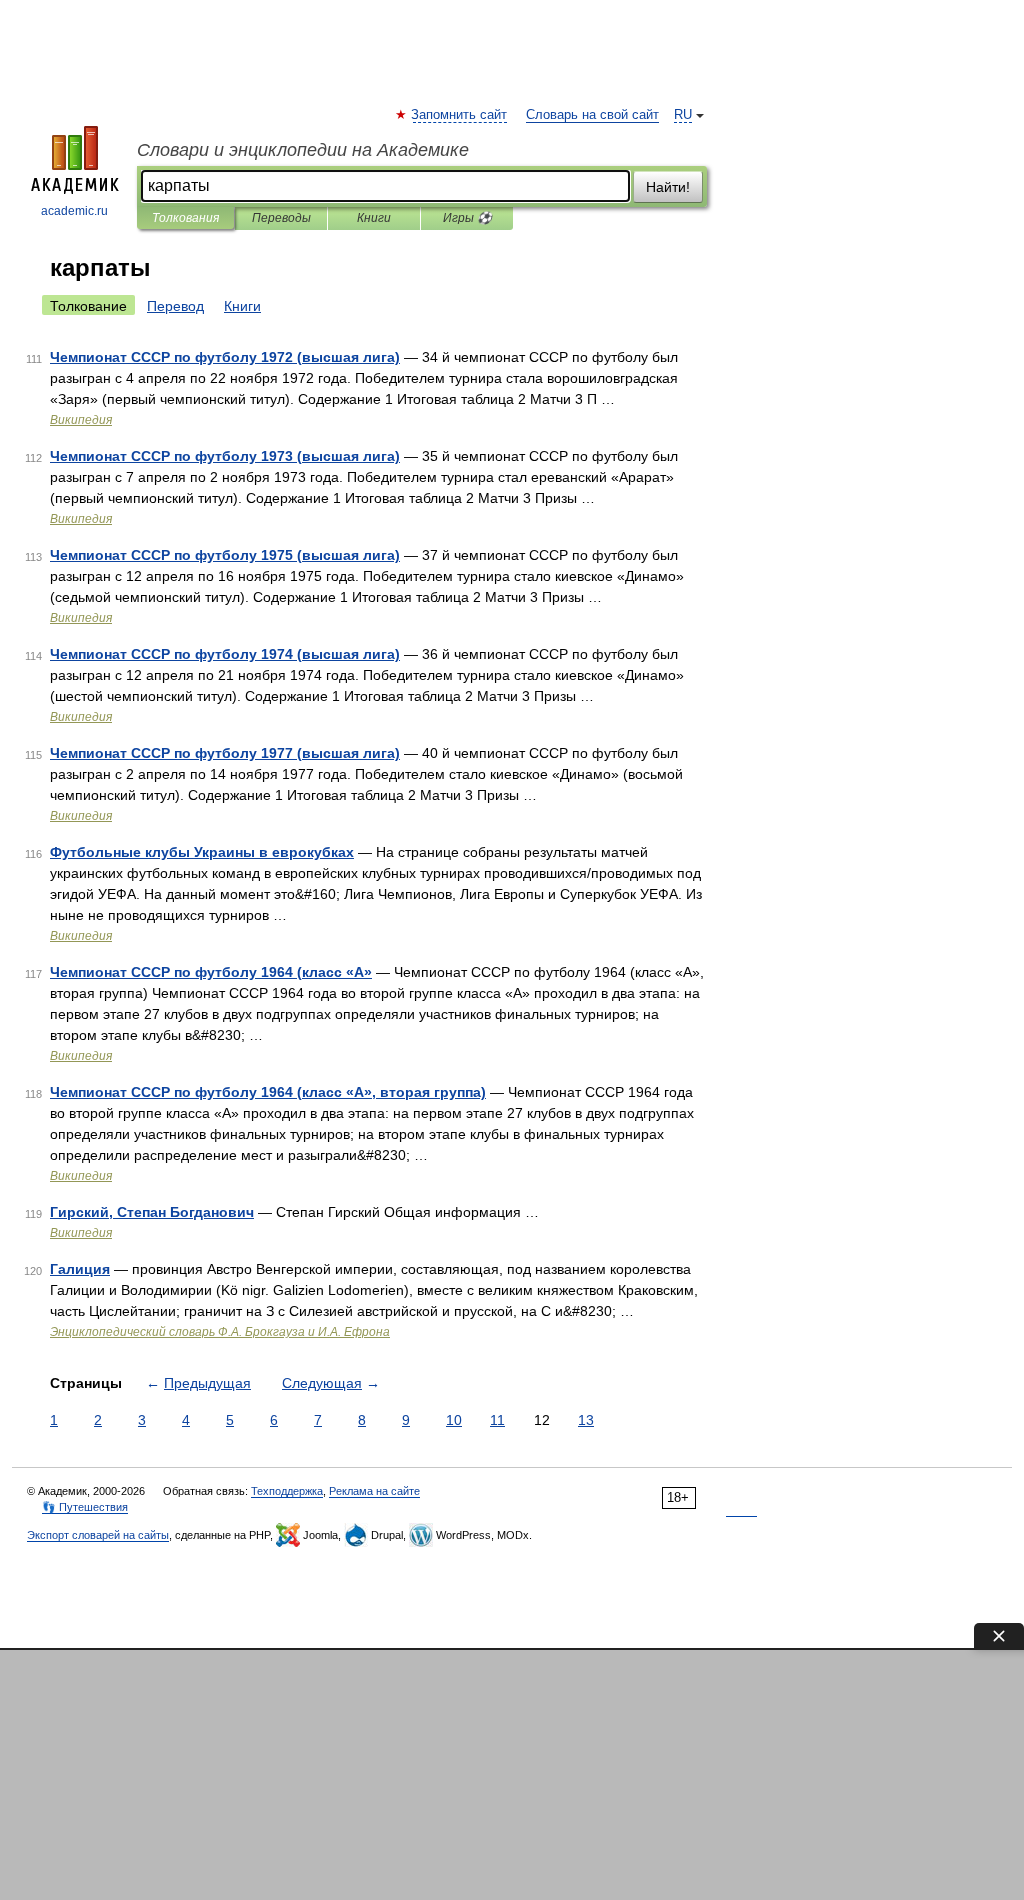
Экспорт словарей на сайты (98, 1535)
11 (497, 1420)
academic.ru (74, 211)
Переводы (281, 218)
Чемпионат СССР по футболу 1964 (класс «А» (211, 972)
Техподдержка (287, 1491)
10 (454, 1420)
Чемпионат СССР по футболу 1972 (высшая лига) (225, 357)
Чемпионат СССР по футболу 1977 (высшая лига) (225, 753)
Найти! (668, 187)
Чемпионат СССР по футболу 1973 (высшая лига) (225, 456)
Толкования (185, 218)
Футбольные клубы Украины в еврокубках (202, 852)
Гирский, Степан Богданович (152, 1212)
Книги (374, 218)
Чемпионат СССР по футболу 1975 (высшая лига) (225, 555)
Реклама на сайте (374, 1491)
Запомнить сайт (460, 115)
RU (683, 115)
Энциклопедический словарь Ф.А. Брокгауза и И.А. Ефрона (220, 1332)
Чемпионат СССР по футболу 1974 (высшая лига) (225, 654)
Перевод (175, 306)
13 (586, 1420)
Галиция (80, 1269)
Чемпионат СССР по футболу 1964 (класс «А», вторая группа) (268, 1092)
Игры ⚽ (467, 218)
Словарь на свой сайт (592, 115)
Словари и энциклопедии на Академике (303, 150)
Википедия (81, 420)
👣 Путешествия (85, 1507)
